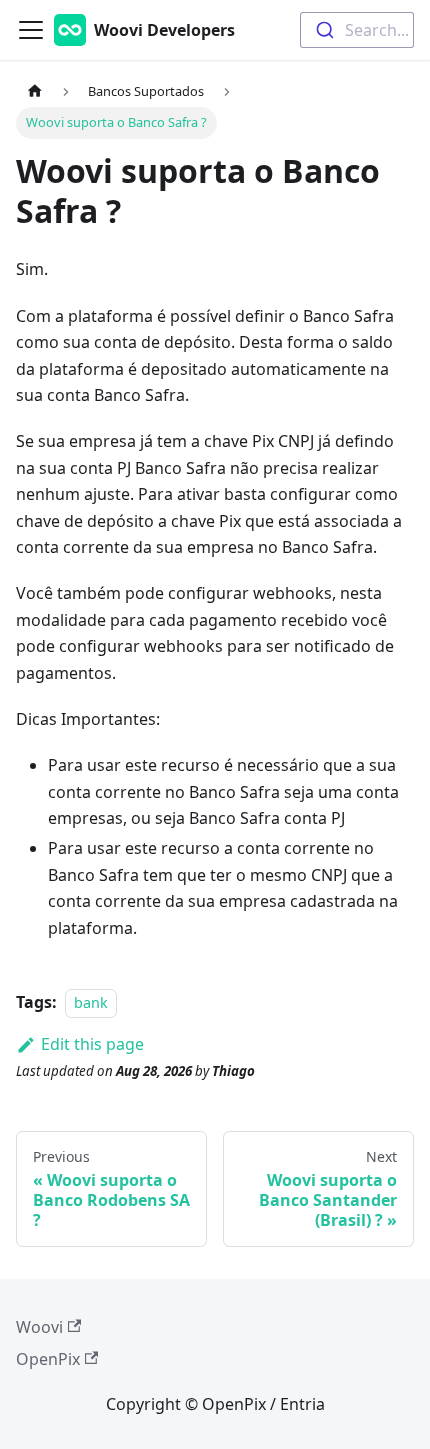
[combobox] (357, 30)
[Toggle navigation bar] (31, 30)
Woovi (39, 1327)
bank (91, 1002)
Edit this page (92, 1044)
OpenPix (48, 1359)
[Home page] (35, 91)
